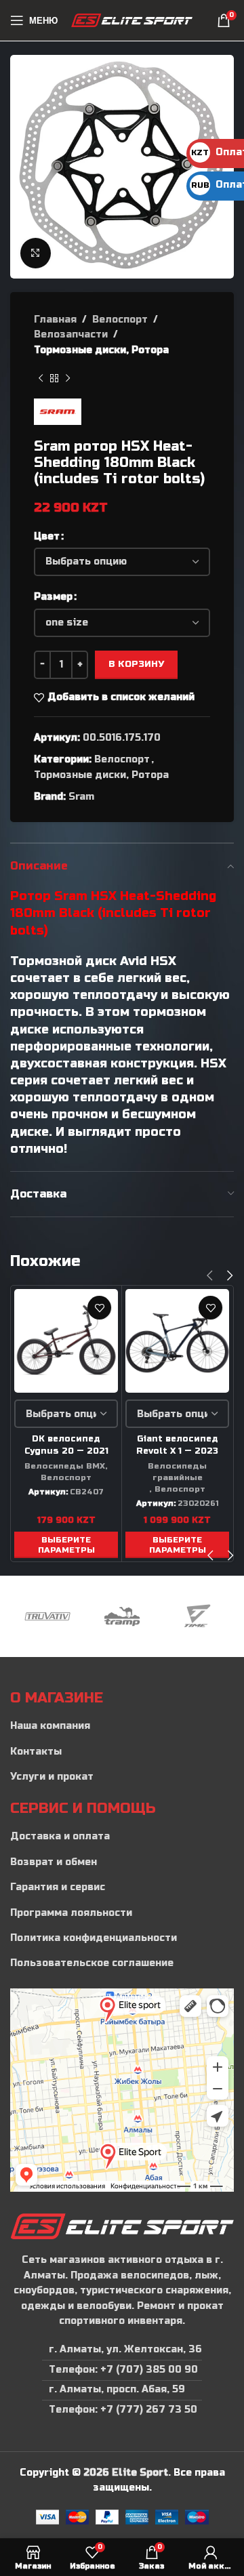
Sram (81, 797)
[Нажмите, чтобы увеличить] (36, 253)
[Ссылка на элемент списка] (122, 1726)
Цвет (47, 536)
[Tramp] (122, 1616)
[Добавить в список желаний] (99, 1308)
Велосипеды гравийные (177, 1472)
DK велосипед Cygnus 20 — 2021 (66, 1445)
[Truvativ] (47, 1616)
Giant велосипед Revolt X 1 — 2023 (177, 1445)
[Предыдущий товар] (41, 378)
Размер (53, 597)
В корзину (136, 664)
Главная (55, 320)
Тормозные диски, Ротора (101, 350)
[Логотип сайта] (132, 20)
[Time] (197, 1616)
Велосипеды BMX (65, 1466)
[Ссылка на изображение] (122, 2226)
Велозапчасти (71, 334)
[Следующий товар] (68, 378)
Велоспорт (120, 320)
